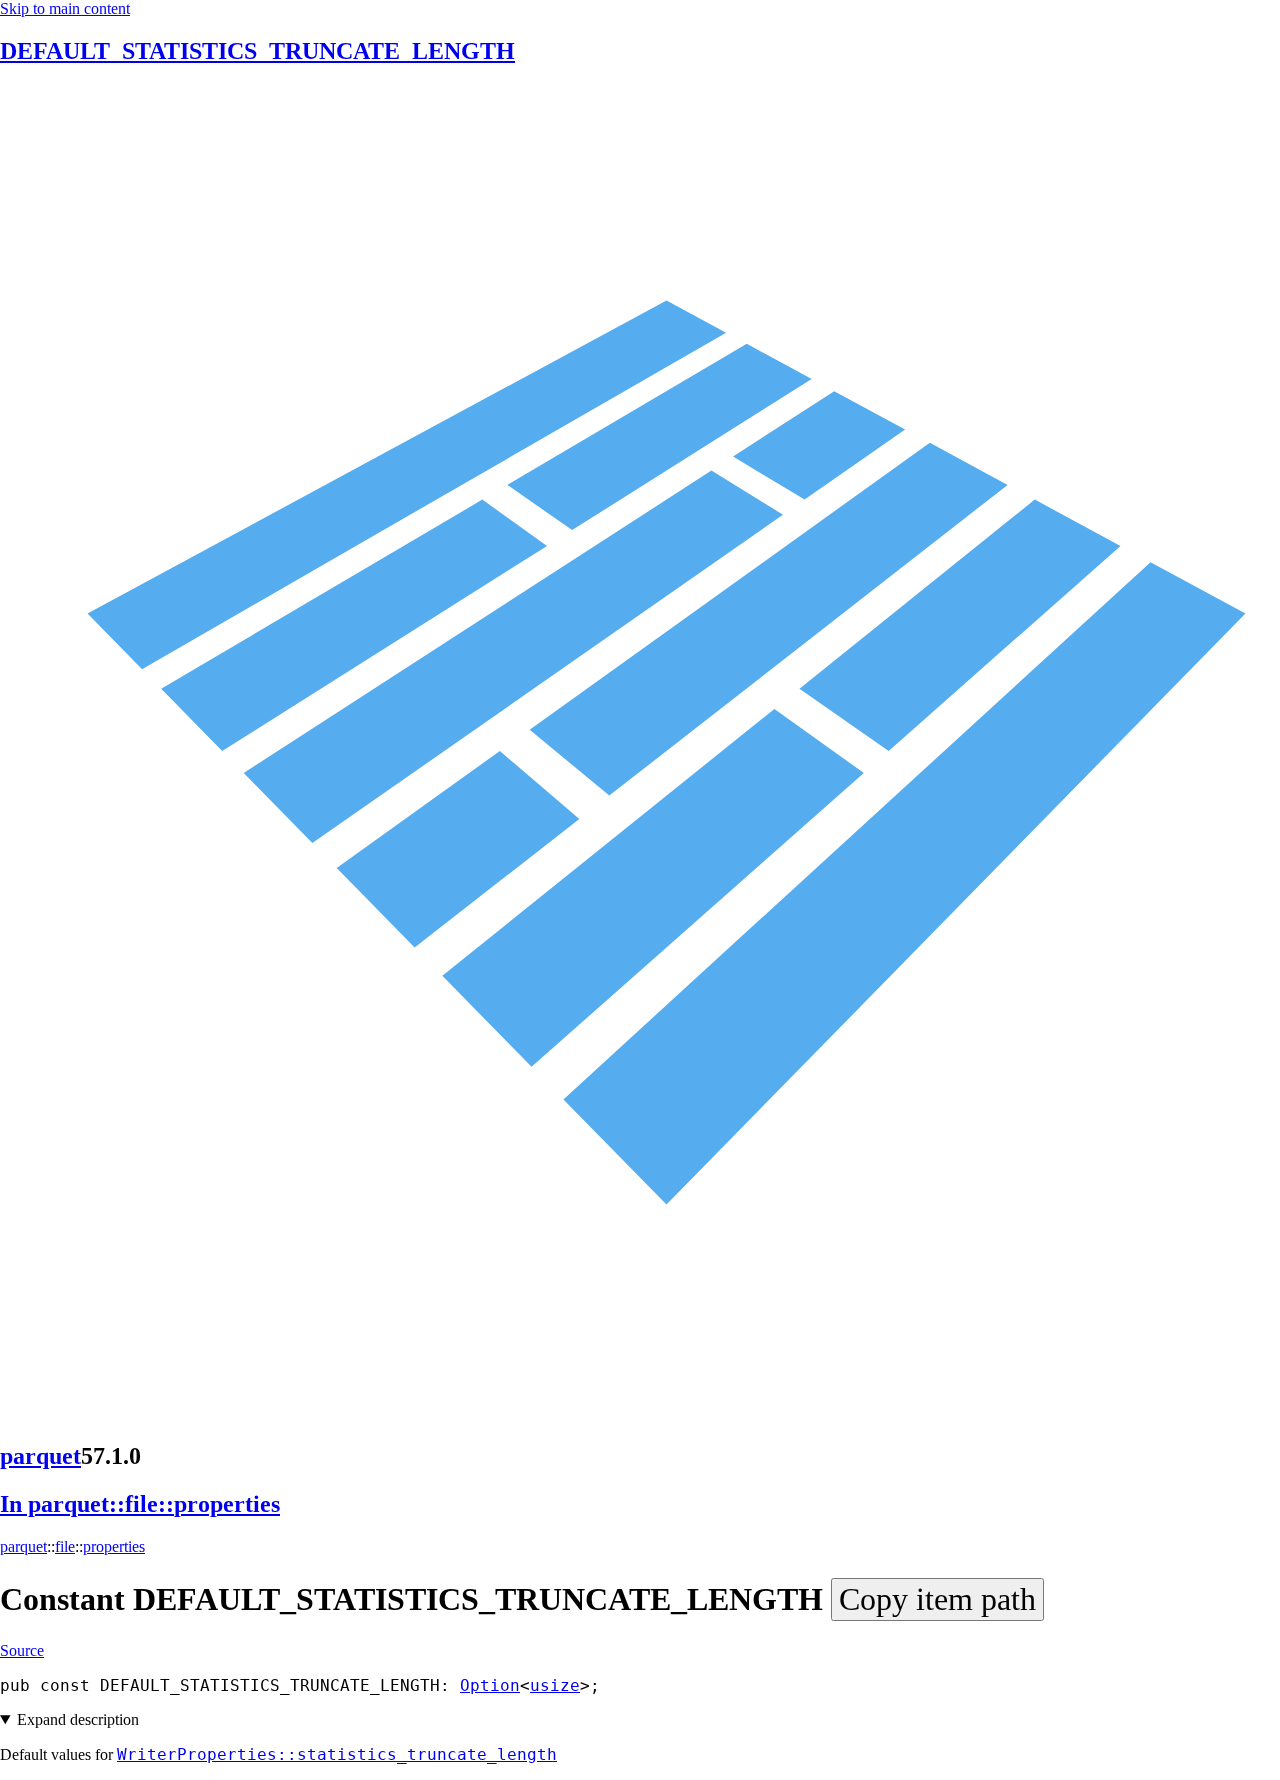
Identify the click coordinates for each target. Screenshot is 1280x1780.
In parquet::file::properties (140, 1504)
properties (114, 1546)
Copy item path (937, 1599)
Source (22, 1650)
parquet (40, 1456)
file (65, 1546)
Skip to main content (65, 8)
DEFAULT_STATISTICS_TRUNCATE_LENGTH (257, 51)
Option (490, 1685)
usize (555, 1685)
